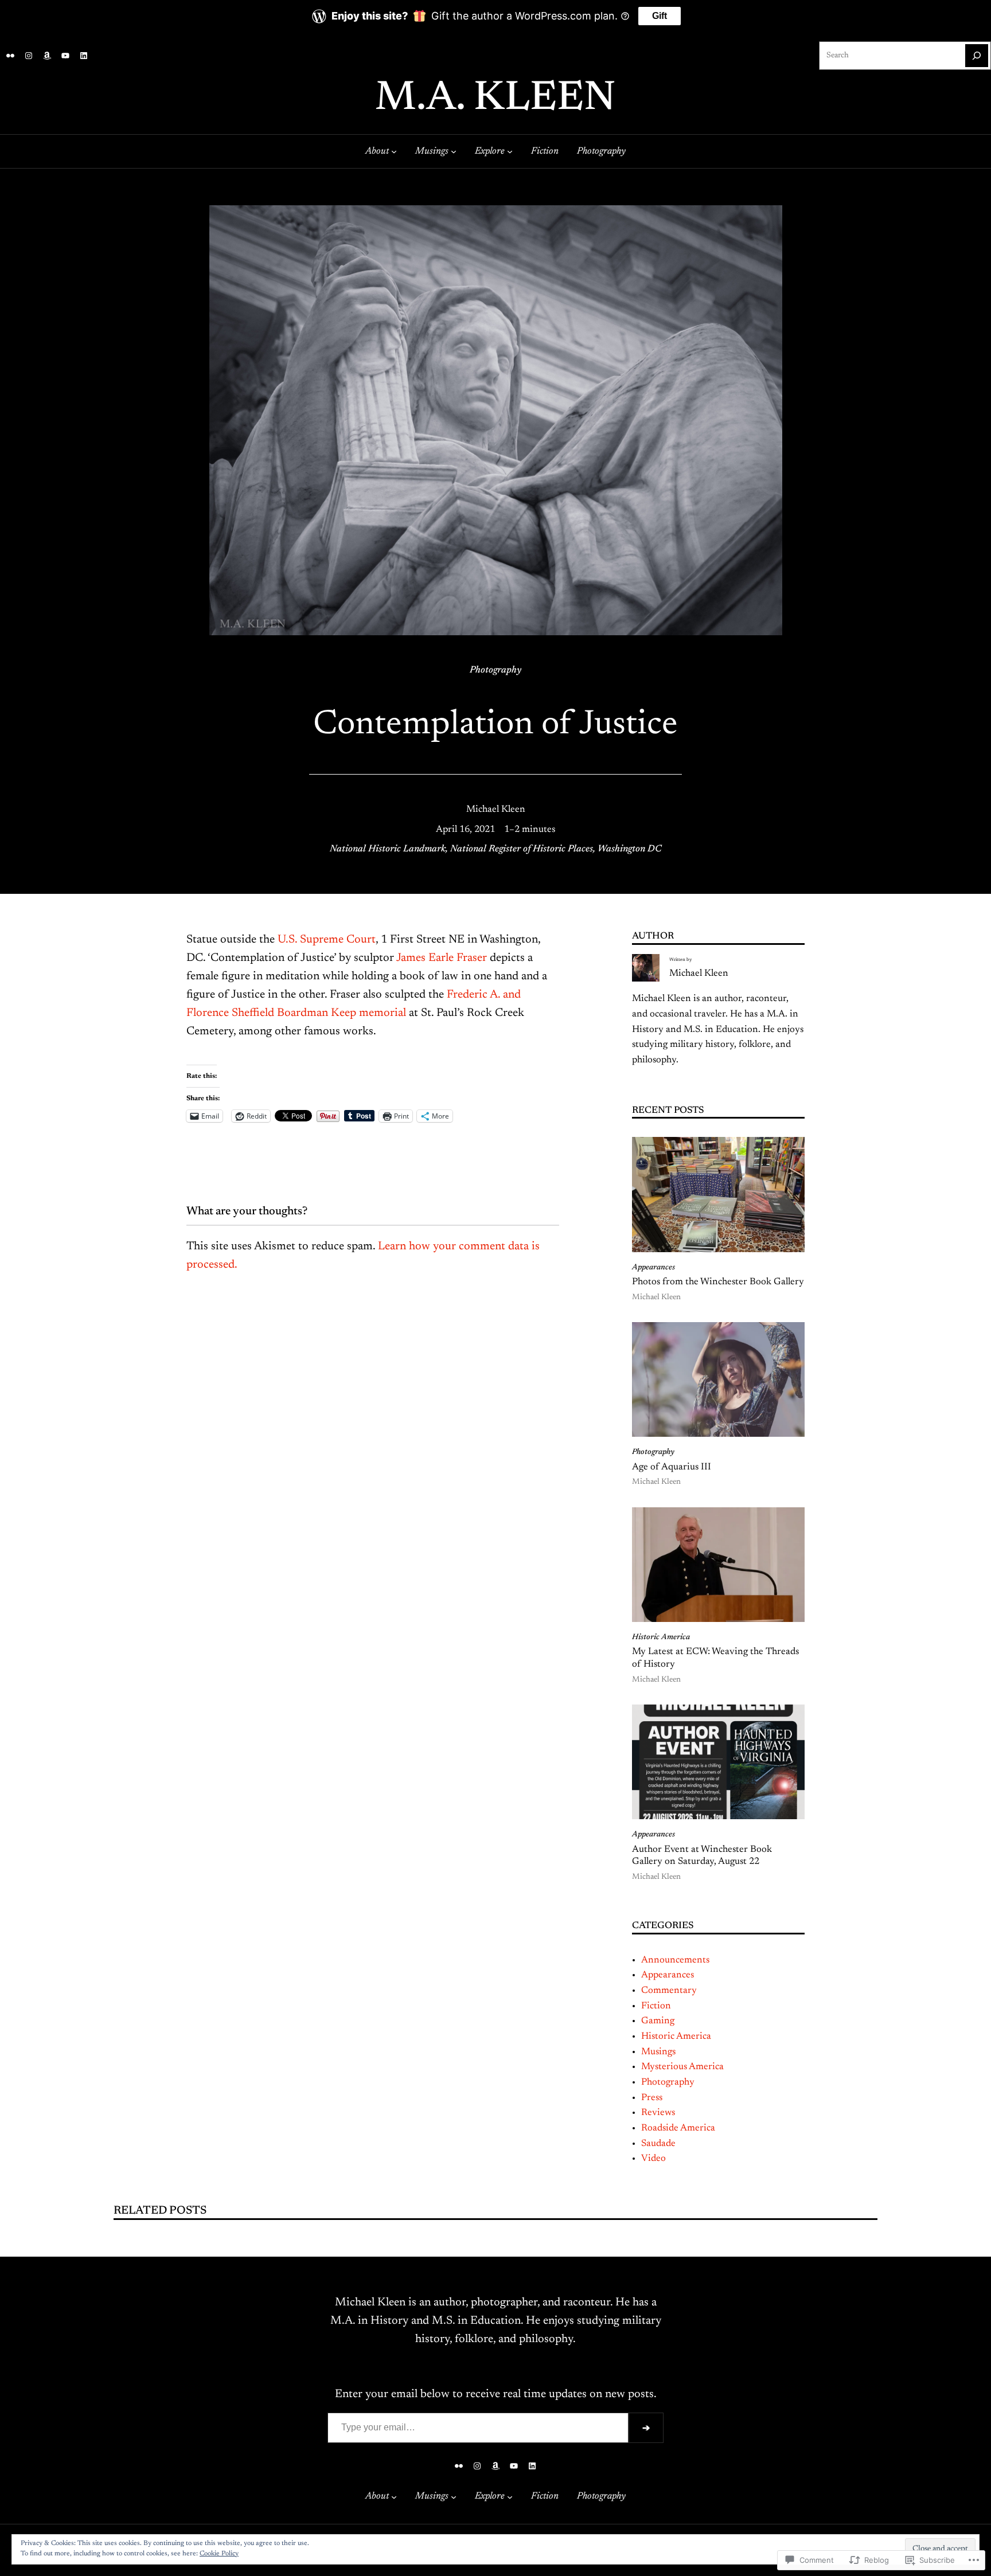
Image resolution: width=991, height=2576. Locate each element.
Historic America (661, 1637)
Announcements (675, 1960)
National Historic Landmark (388, 849)
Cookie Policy (219, 2554)
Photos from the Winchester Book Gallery (718, 1282)
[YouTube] (65, 56)
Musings (658, 2052)
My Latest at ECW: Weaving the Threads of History (715, 1658)
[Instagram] (29, 56)
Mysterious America (682, 2067)
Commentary (669, 1991)
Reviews (658, 2113)
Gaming (658, 2021)
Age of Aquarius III (672, 1467)
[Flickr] (10, 56)
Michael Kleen (496, 810)
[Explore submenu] (510, 151)
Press (652, 2098)
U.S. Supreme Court (327, 940)
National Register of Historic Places (522, 849)
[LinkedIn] (84, 56)
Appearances (653, 1268)
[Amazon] (47, 56)
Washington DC (629, 849)
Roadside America (678, 2128)
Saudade (658, 2144)
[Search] (977, 56)
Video (653, 2159)
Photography (495, 670)
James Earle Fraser (442, 958)
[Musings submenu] (454, 151)
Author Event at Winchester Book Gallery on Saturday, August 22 (702, 1856)
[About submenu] (394, 151)
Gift (660, 16)
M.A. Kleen (495, 99)
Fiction (656, 2006)
